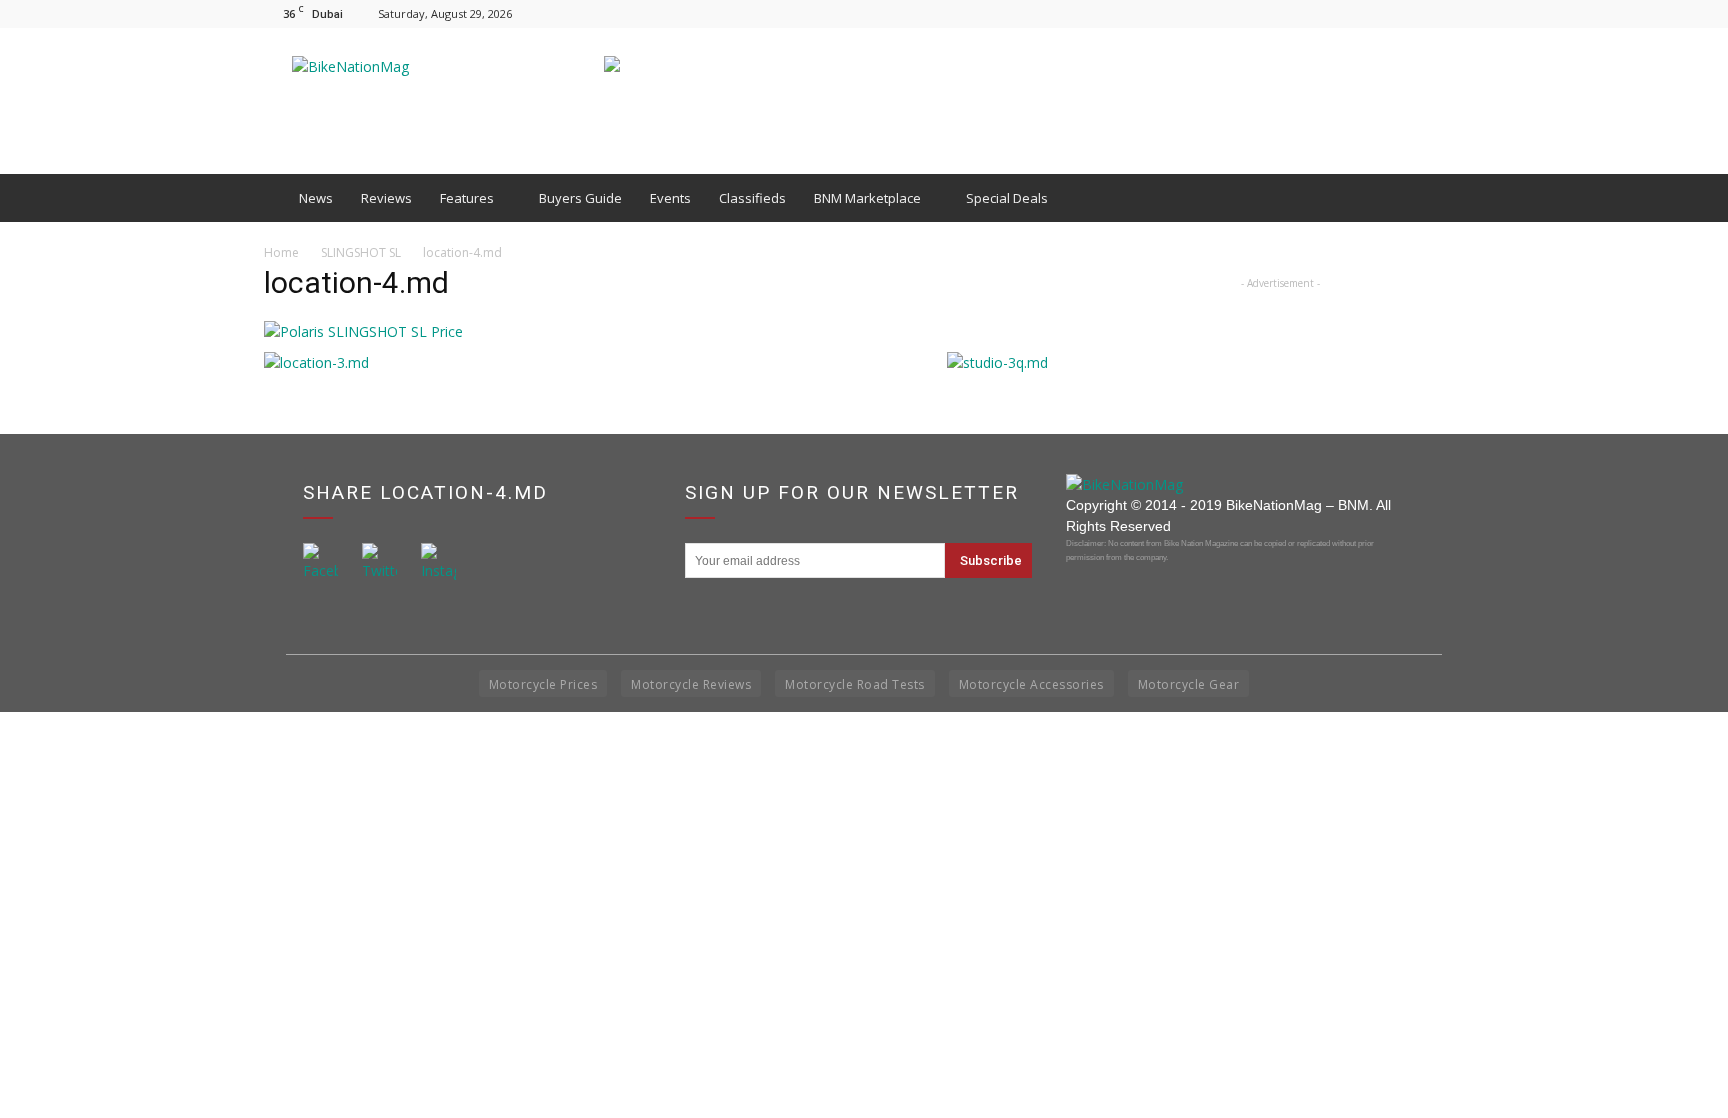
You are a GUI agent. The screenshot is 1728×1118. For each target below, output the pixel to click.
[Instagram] (1416, 13)
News (316, 198)
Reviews (386, 198)
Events (670, 198)
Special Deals (1007, 198)
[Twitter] (1449, 13)
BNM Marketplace (867, 198)
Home (281, 252)
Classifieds (752, 198)
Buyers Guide (580, 198)
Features (467, 198)
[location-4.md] (363, 331)
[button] (1440, 198)
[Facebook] (1383, 13)
